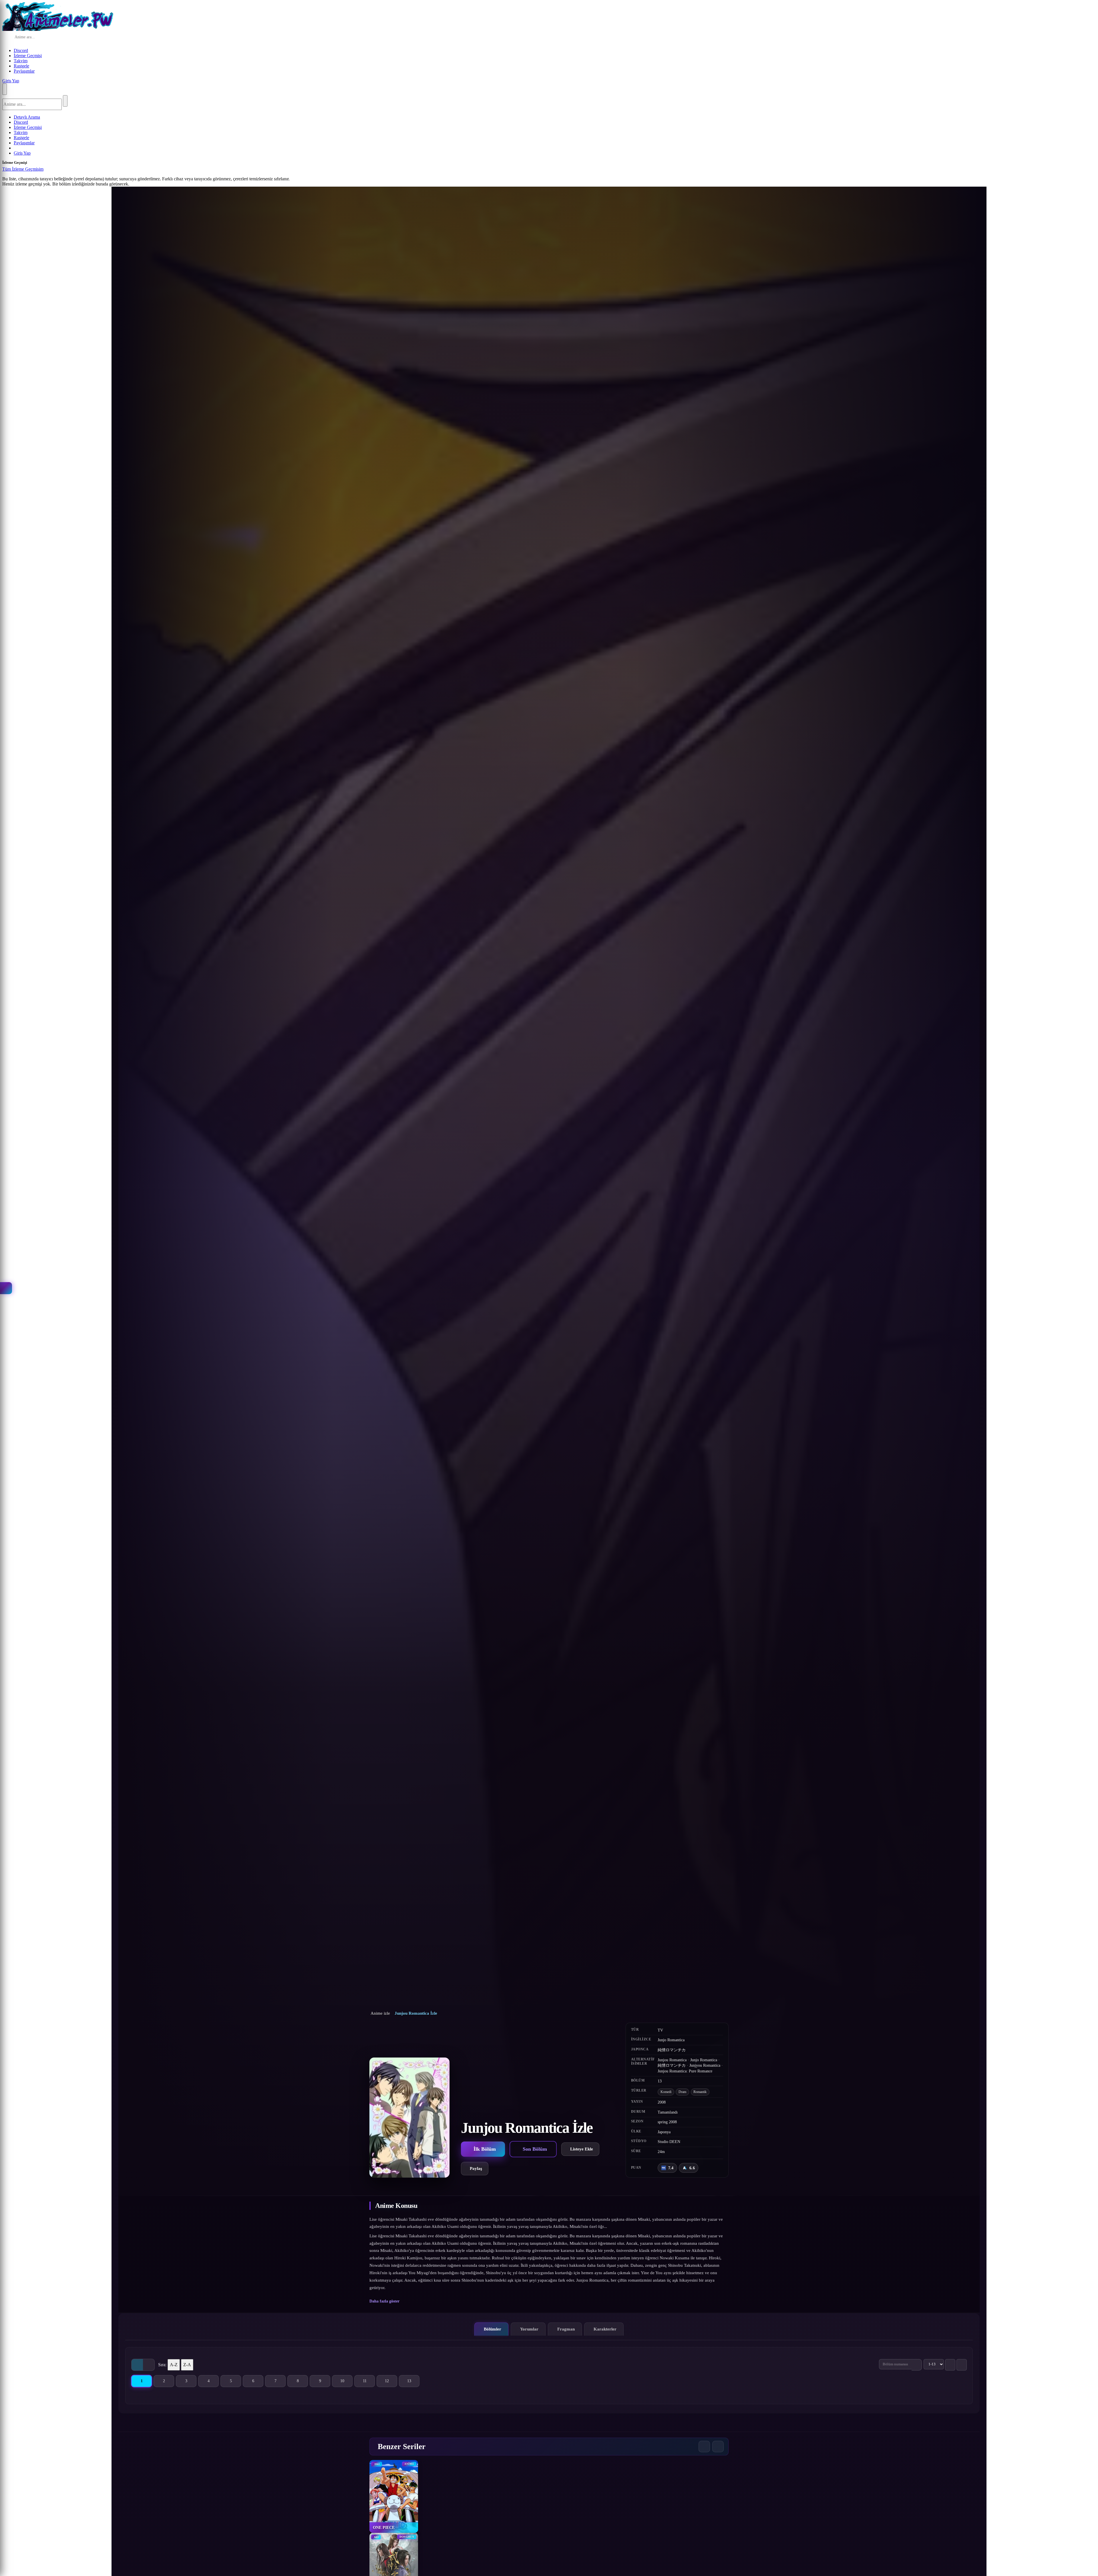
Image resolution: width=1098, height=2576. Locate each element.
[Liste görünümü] (149, 2365)
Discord (21, 50)
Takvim (21, 61)
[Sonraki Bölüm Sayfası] (962, 2365)
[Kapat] (49, 171)
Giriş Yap (11, 81)
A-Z (174, 2365)
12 (391, 2382)
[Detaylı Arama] (81, 37)
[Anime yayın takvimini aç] (6, 1288)
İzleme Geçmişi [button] (28, 56)
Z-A (187, 2365)
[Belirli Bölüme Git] (917, 2365)
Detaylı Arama (27, 117)
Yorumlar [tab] (529, 2329)
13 (413, 2382)
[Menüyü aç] (5, 89)
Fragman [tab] (566, 2329)
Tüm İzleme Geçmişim (23, 169)
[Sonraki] (718, 2447)
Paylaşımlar (24, 71)
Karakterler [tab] (605, 2329)
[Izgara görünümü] (137, 2365)
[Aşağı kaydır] (549, 2186)
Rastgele (21, 66)
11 (369, 2382)
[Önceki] (704, 2447)
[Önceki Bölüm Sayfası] (950, 2365)
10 (346, 2382)
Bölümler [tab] (493, 2329)
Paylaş (476, 2168)
